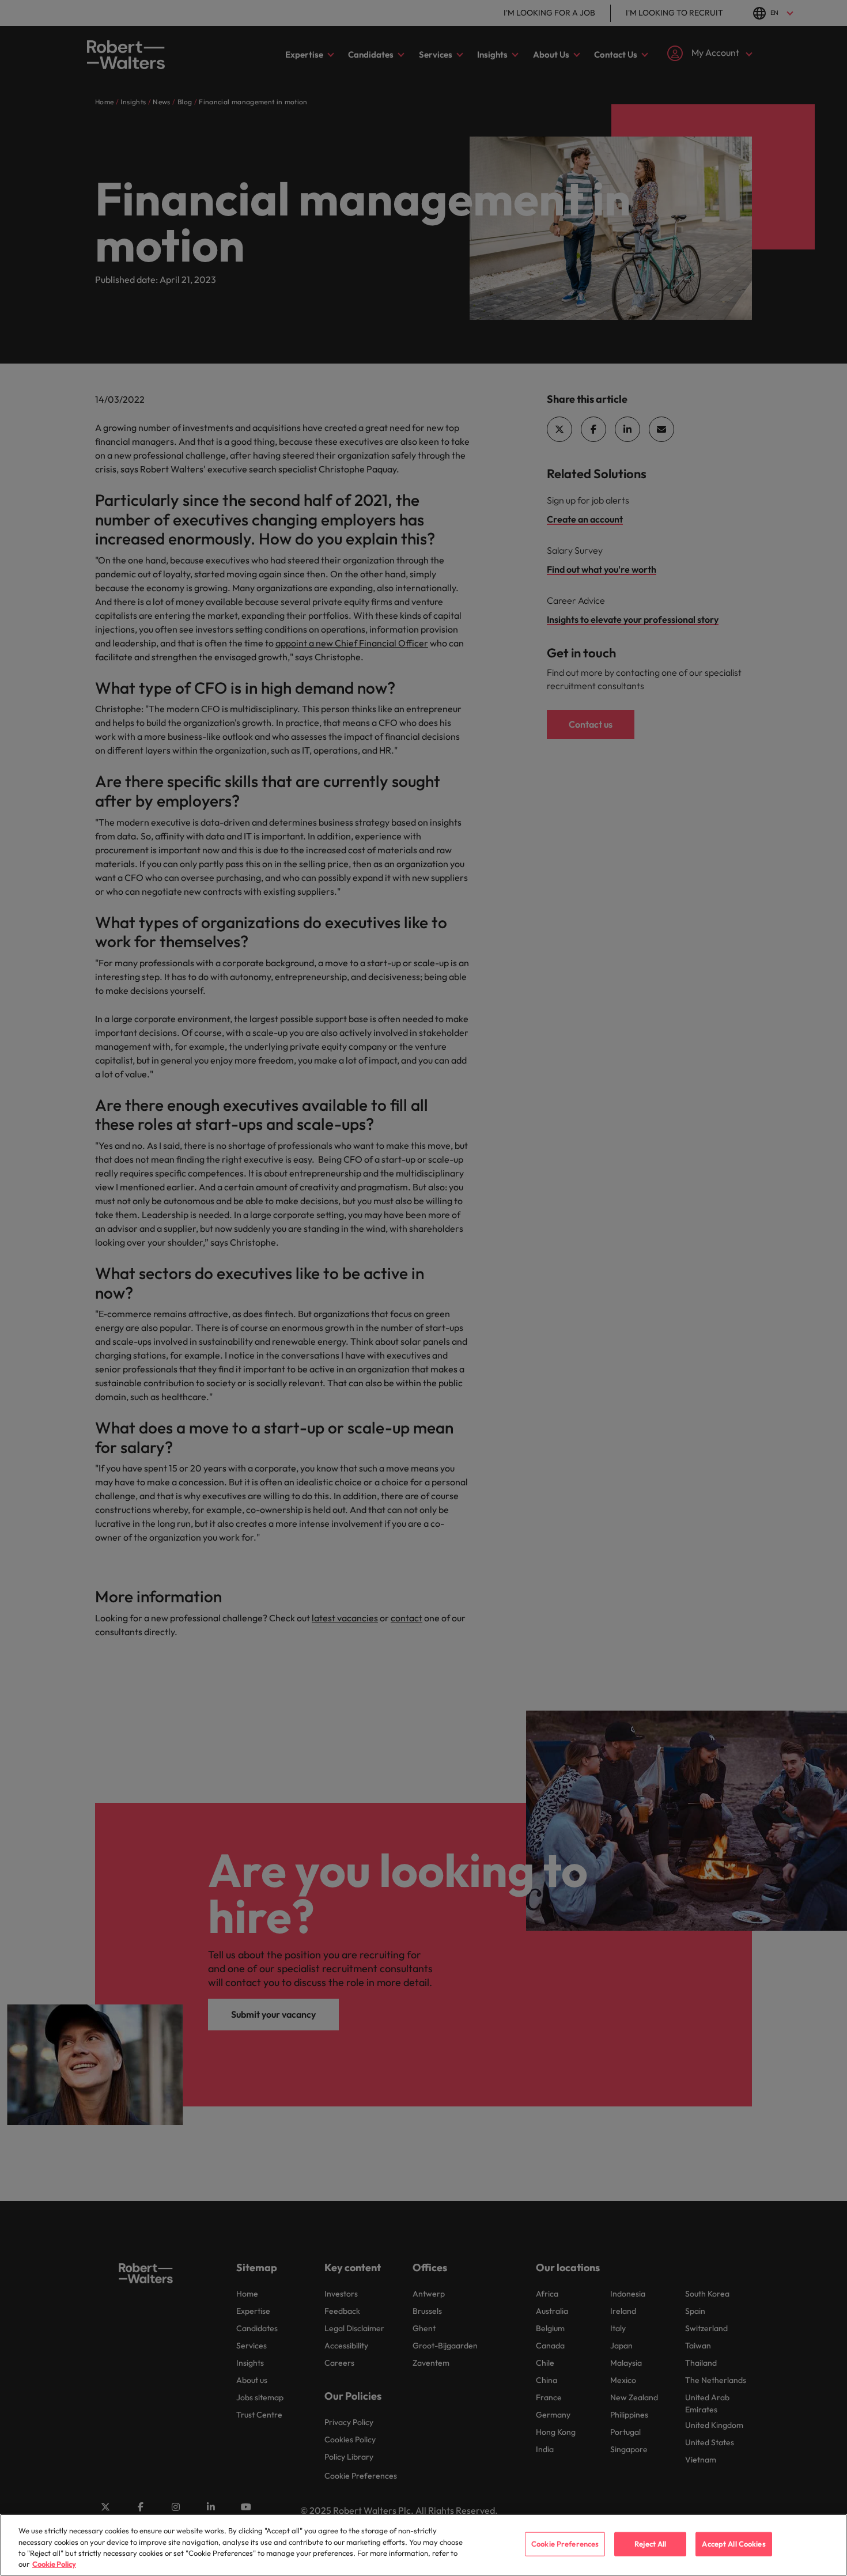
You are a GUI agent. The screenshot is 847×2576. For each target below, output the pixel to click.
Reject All (650, 2544)
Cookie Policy (54, 2564)
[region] (423, 2545)
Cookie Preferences (565, 2544)
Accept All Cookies (733, 2544)
